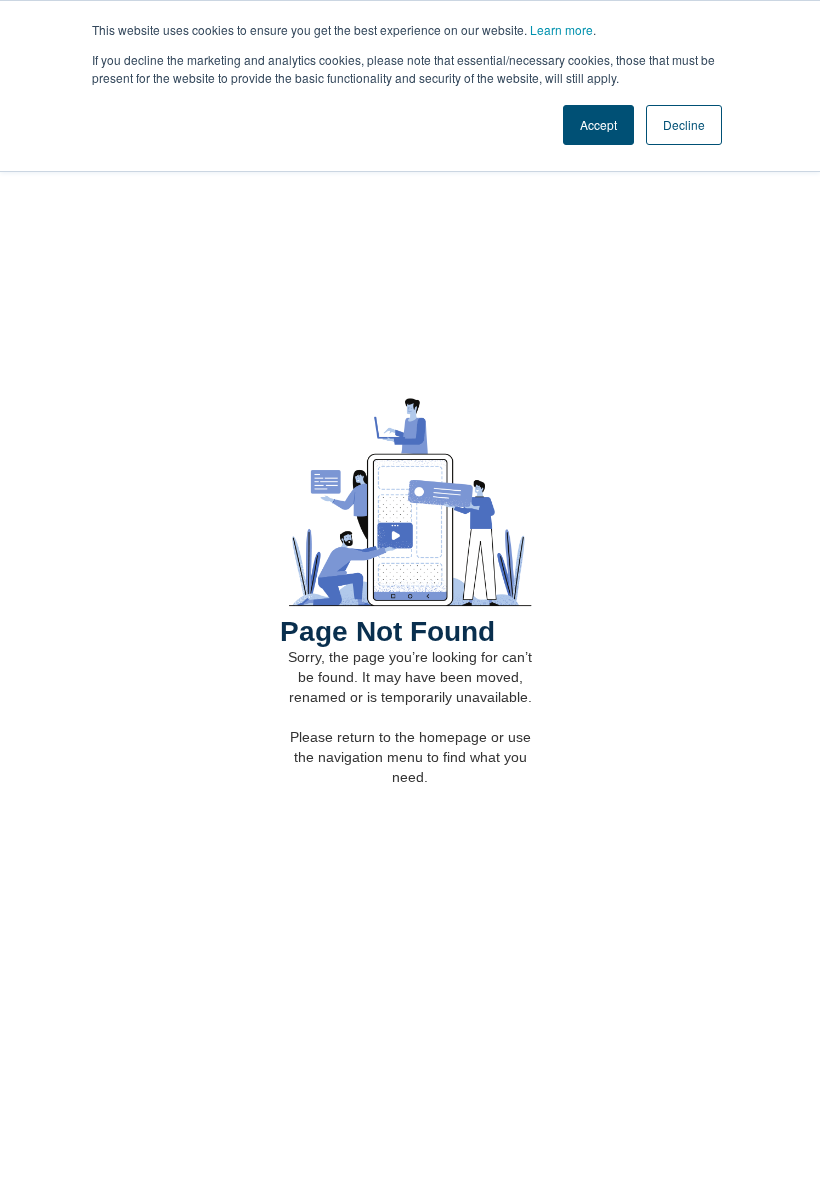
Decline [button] (684, 124)
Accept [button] (598, 124)
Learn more (561, 29)
